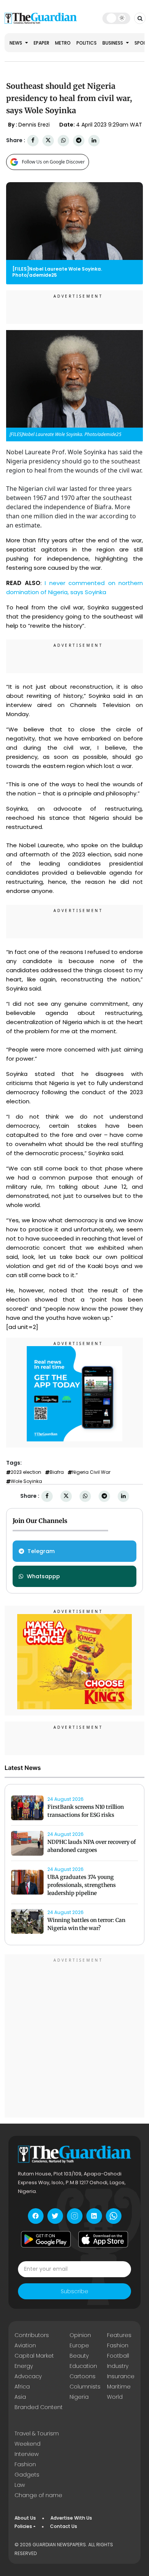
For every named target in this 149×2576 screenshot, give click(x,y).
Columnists (85, 2387)
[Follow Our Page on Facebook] (36, 2216)
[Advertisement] (74, 2037)
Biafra (57, 1472)
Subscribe (74, 2291)
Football (118, 2356)
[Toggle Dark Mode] (116, 18)
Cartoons (83, 2376)
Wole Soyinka (26, 1481)
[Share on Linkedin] (94, 140)
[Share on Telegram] (79, 140)
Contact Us (64, 2526)
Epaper (41, 43)
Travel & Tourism (37, 2433)
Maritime (119, 2387)
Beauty (79, 2356)
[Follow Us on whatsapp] (114, 2216)
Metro (63, 43)
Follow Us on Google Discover (53, 162)
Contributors (32, 2335)
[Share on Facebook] (33, 140)
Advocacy (28, 2376)
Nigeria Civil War (91, 1472)
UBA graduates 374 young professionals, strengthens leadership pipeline (82, 1885)
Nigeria (79, 2397)
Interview (27, 2454)
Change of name (38, 2495)
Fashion (118, 2345)
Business (113, 43)
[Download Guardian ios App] (103, 2239)
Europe (79, 2345)
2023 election (26, 1472)
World (115, 2397)
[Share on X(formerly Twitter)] (48, 140)
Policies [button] (23, 2526)
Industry (118, 2366)
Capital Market (34, 2356)
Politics (87, 43)
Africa (22, 2387)
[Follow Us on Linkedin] (94, 2216)
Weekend (28, 2444)
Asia (20, 2397)
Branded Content (39, 2407)
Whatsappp (43, 1576)
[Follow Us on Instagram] (75, 2216)
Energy (24, 2366)
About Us (25, 2518)
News (16, 43)
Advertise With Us (71, 2518)
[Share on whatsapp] (63, 140)
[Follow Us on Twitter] (55, 2216)
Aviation (25, 2345)
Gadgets (27, 2475)
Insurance (121, 2376)
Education (83, 2366)
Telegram (41, 1551)
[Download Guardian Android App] (46, 2239)
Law (20, 2485)
